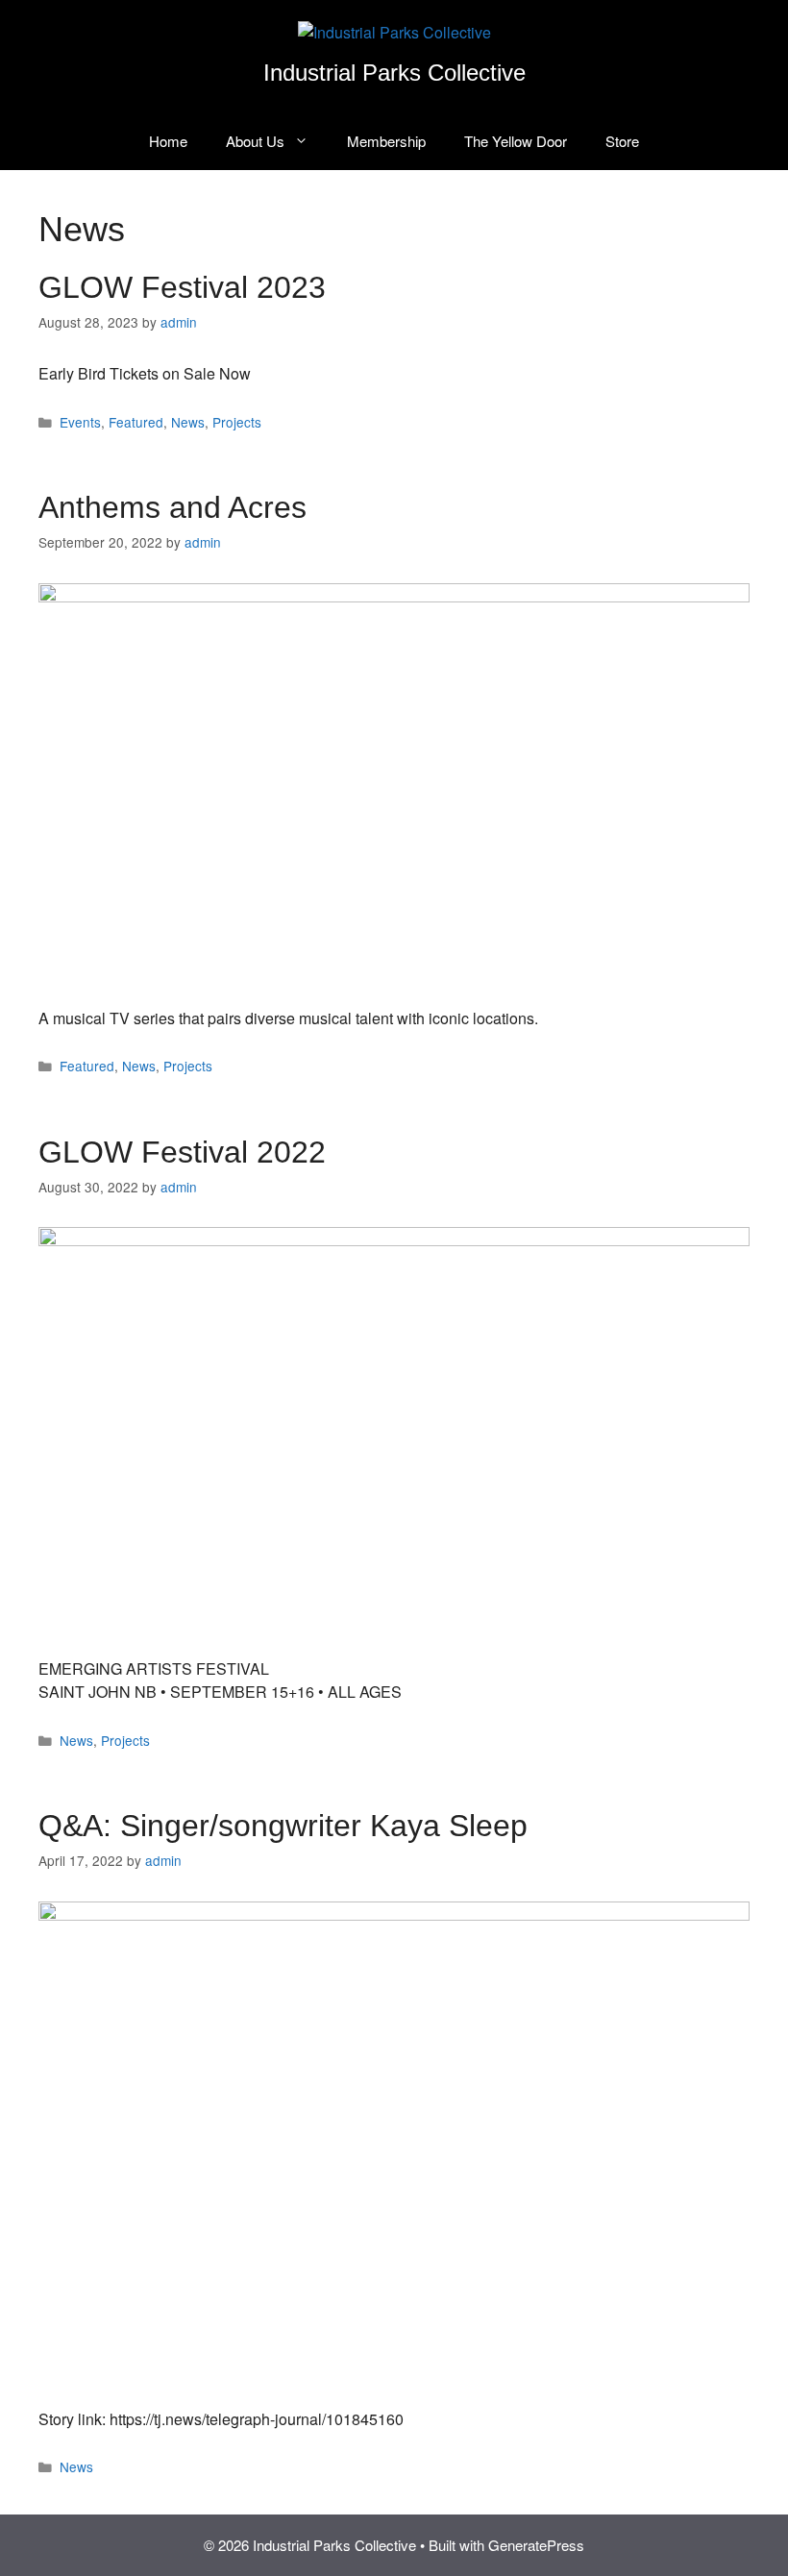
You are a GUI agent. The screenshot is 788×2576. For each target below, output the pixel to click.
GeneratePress (536, 2545)
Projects (237, 422)
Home (168, 141)
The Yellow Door (516, 141)
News (188, 422)
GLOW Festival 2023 (182, 287)
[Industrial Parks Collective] (394, 30)
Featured (136, 422)
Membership (386, 141)
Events (80, 422)
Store (622, 141)
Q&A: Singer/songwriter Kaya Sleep (283, 1826)
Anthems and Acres (172, 507)
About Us (255, 141)
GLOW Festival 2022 (182, 1152)
